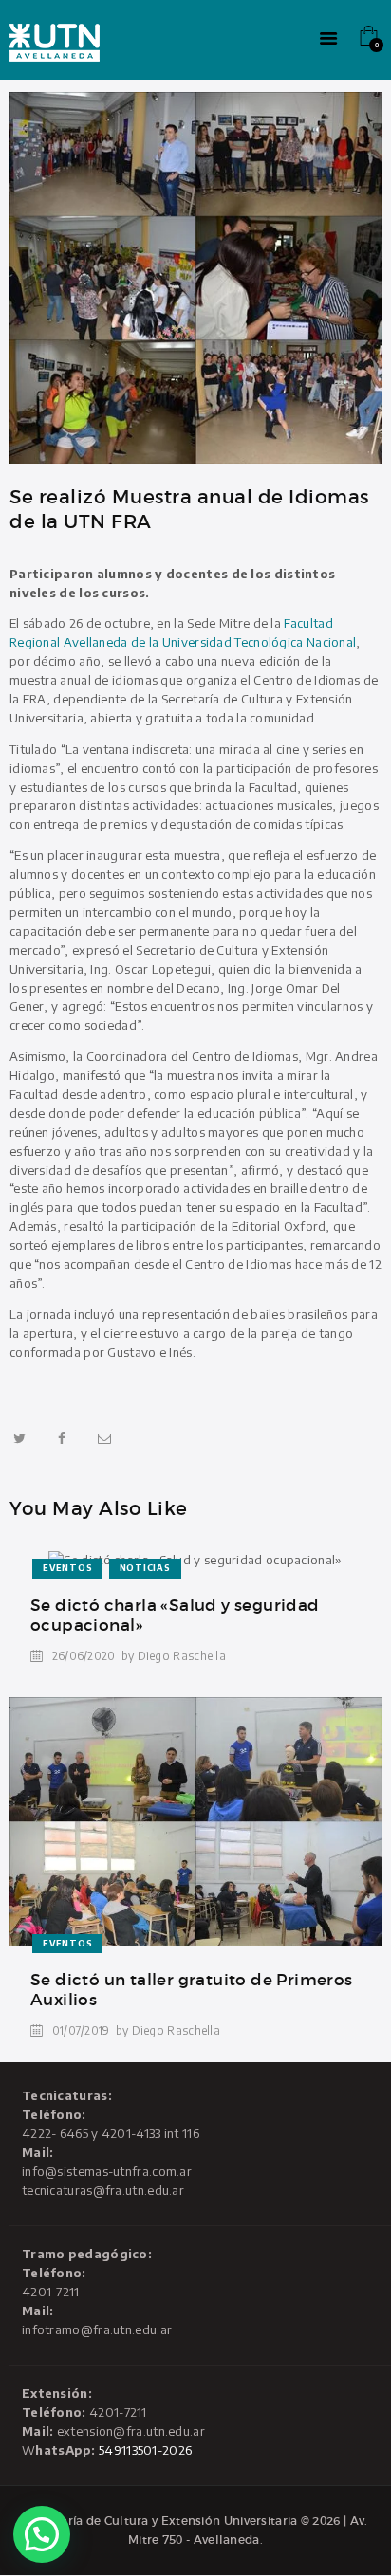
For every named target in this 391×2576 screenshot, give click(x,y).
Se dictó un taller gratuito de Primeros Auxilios (192, 1990)
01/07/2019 (81, 2030)
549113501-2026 (145, 2450)
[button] (42, 2534)
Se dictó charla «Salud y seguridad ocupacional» (175, 1616)
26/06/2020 (84, 1656)
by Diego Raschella (174, 1656)
